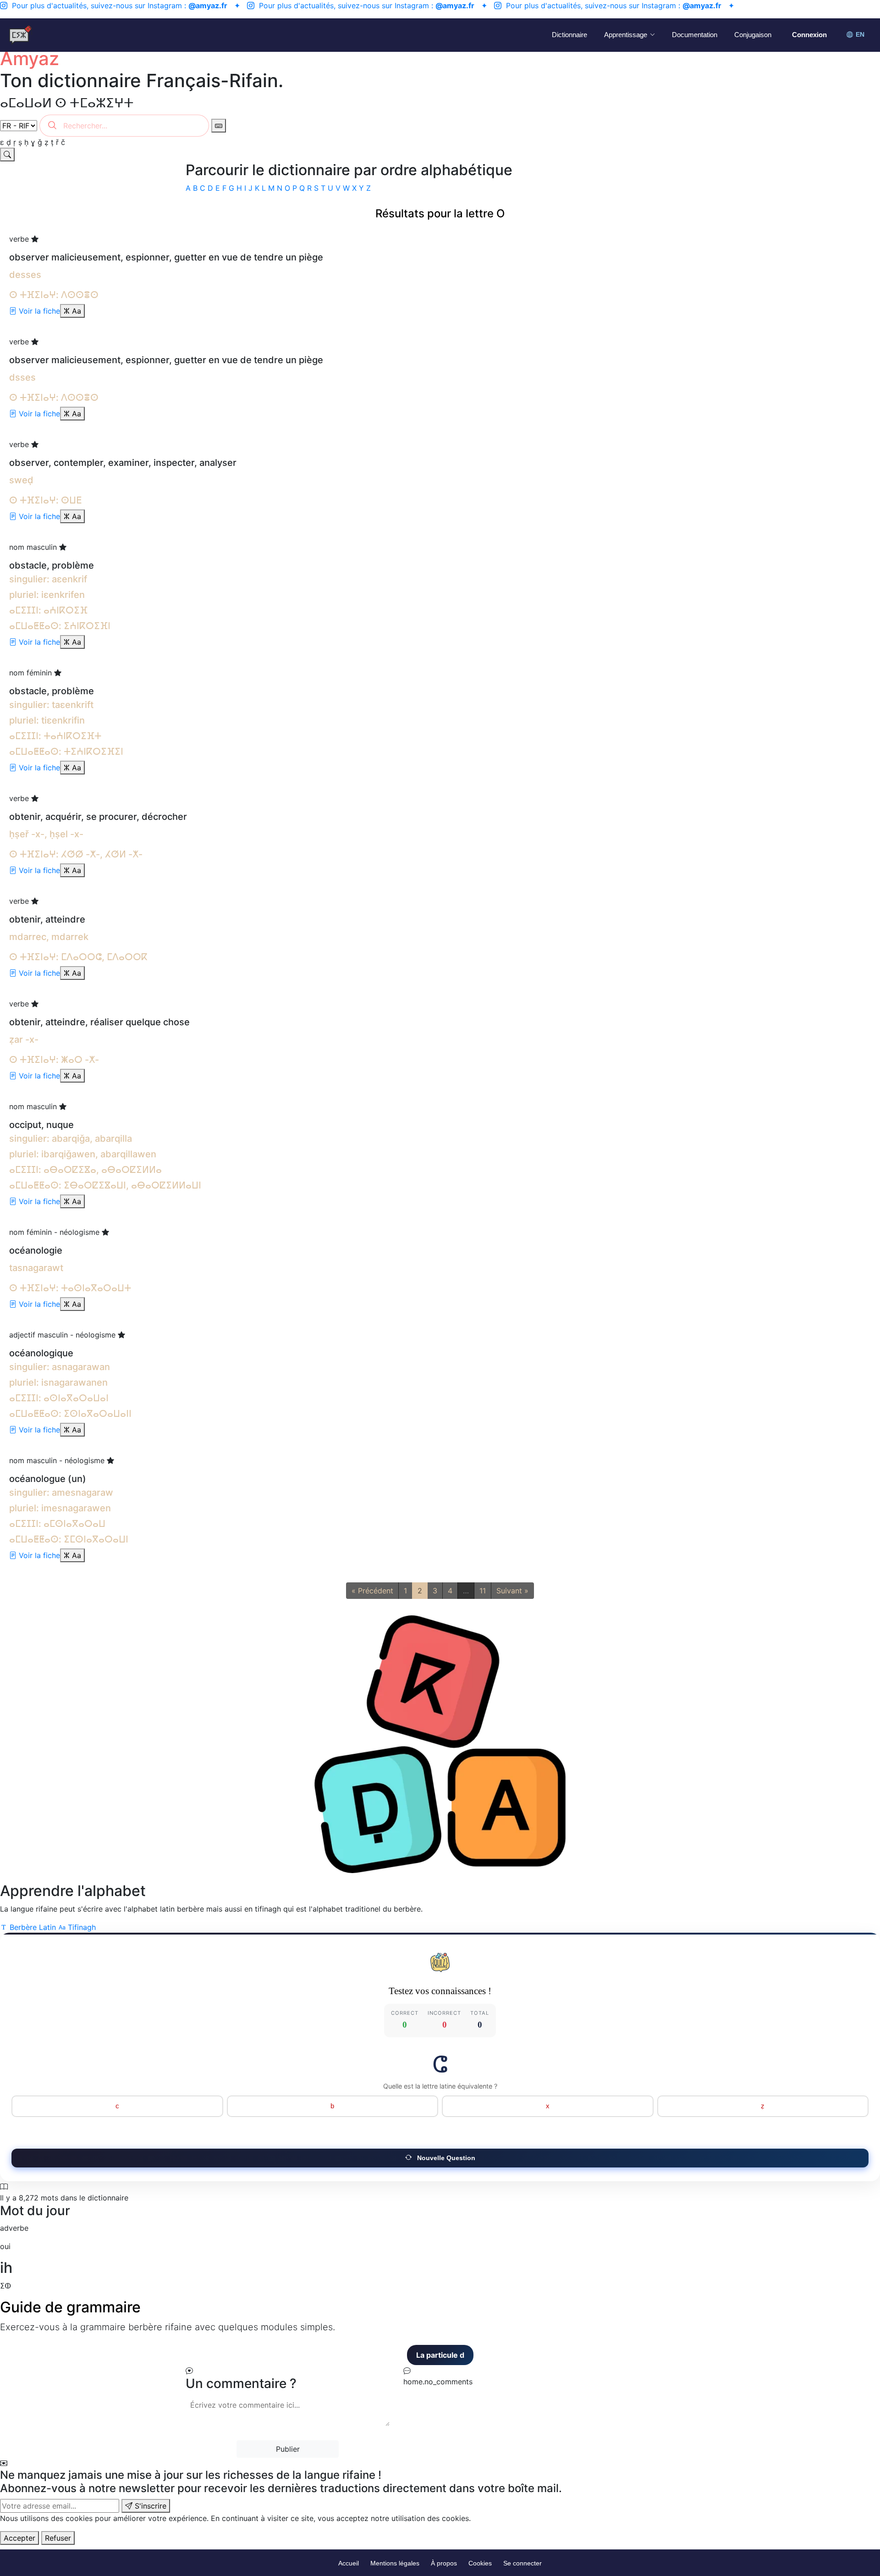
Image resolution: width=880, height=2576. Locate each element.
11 (483, 1591)
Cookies (480, 2563)
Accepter (19, 2538)
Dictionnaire (569, 35)
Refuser (58, 2538)
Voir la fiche (38, 311)
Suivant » (512, 1591)
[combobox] (124, 126)
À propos (444, 2563)
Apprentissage (626, 35)
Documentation (695, 35)
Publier (288, 2449)
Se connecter (522, 2563)
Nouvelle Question (445, 2158)
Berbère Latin (33, 1927)
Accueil (349, 2563)
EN (860, 35)
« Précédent (372, 1591)
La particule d (299, 2355)
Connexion (809, 35)
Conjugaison (753, 35)
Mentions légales (395, 2563)
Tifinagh (81, 1927)
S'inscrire (149, 2506)
